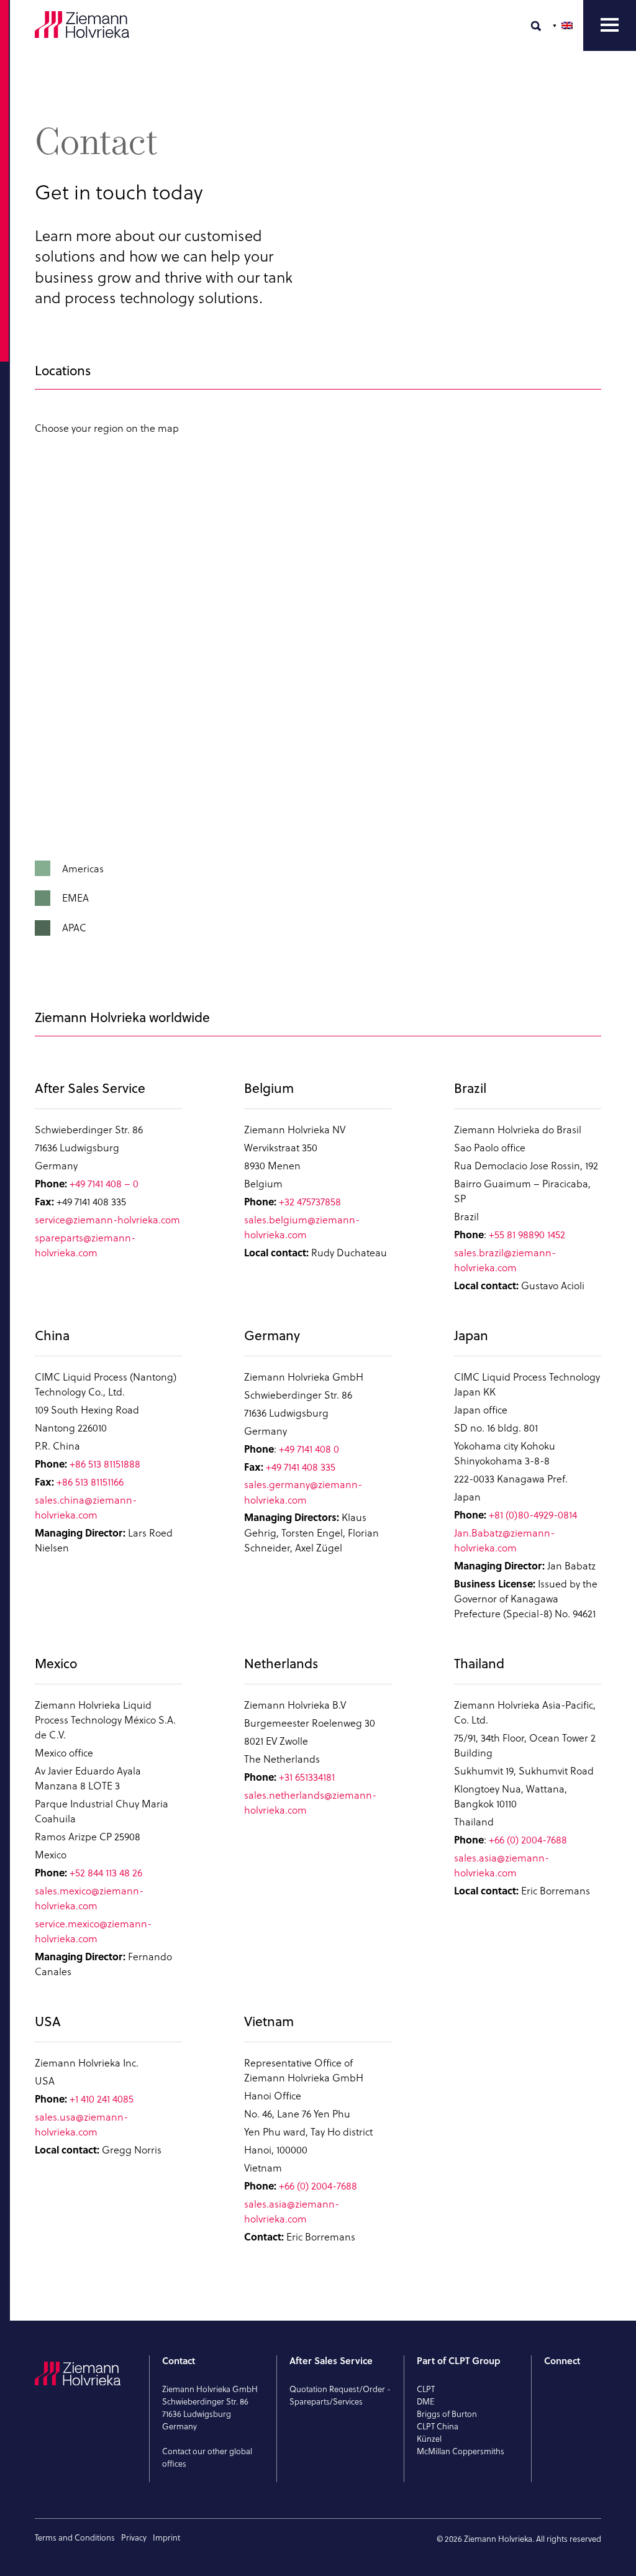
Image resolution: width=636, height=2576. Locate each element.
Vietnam (269, 2022)
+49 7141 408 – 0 (104, 1184)
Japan (471, 1336)
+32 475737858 (310, 1202)
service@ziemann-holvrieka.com (107, 1220)
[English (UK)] (564, 25)
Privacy (134, 2537)
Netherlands (281, 1664)
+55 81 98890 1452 (527, 1235)
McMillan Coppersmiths (461, 2451)
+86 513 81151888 (105, 1464)
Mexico (56, 1664)
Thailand (479, 1664)
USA (48, 2022)
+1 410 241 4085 (102, 2099)
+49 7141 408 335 (301, 1467)
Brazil (470, 1089)
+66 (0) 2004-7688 (528, 1840)
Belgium (269, 1089)
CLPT (426, 2389)
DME (426, 2401)
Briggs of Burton (447, 2414)
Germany (272, 1336)
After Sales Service (90, 1089)
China (52, 1336)
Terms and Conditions (75, 2537)
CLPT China (438, 2426)
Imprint (166, 2537)
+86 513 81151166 (90, 1482)
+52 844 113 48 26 (106, 1873)
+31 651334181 (307, 1777)
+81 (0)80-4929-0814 (533, 1515)
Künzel (429, 2439)
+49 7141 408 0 (309, 1449)
